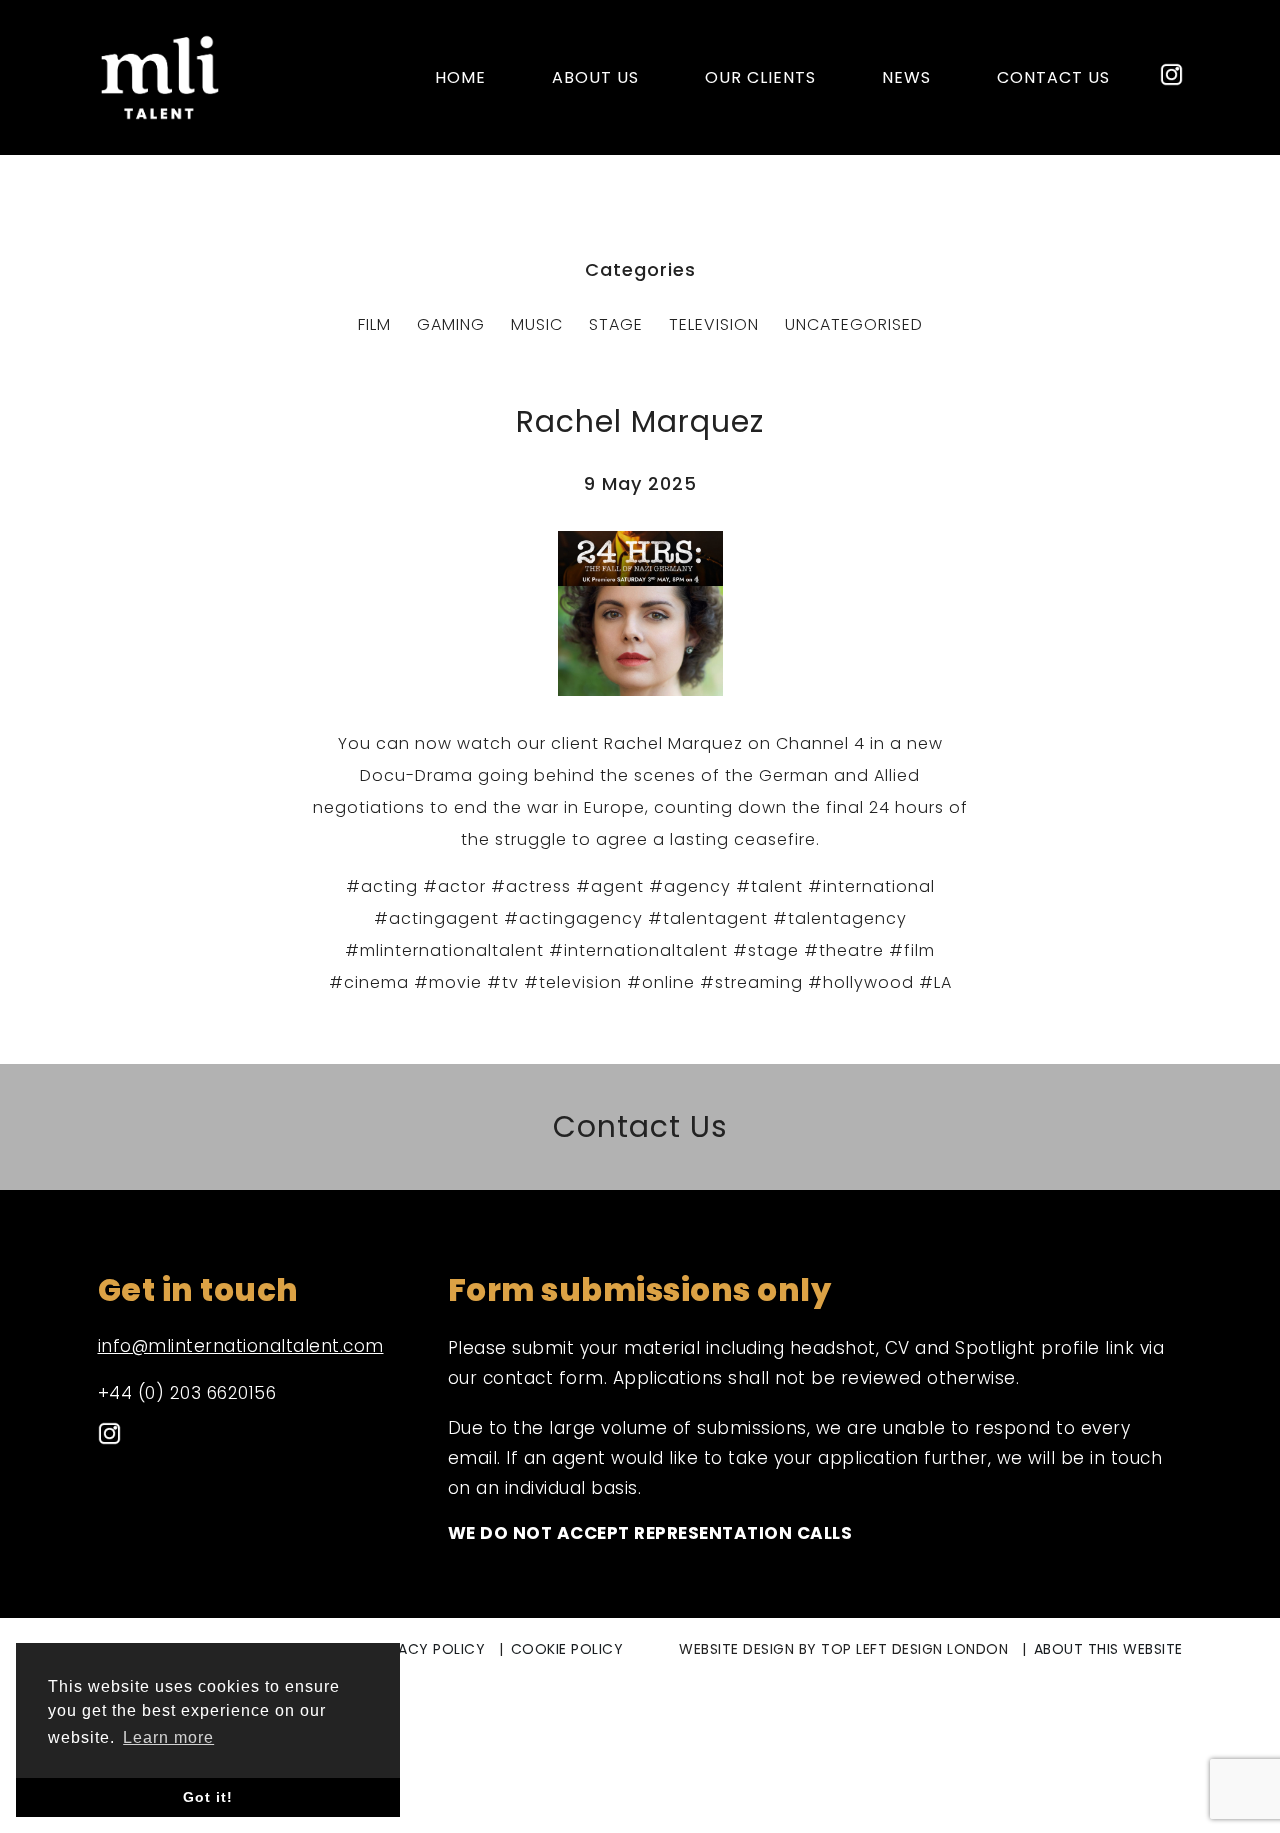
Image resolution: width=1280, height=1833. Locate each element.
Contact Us (640, 1126)
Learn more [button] (168, 1737)
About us (595, 77)
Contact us (1053, 77)
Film (374, 324)
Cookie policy (567, 1649)
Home (460, 77)
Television (714, 324)
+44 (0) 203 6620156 (187, 1393)
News (906, 77)
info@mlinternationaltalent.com (241, 1346)
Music (537, 324)
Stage (616, 324)
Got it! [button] (208, 1797)
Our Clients (760, 77)
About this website (1108, 1649)
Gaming (451, 324)
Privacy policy (426, 1649)
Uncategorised (854, 324)
